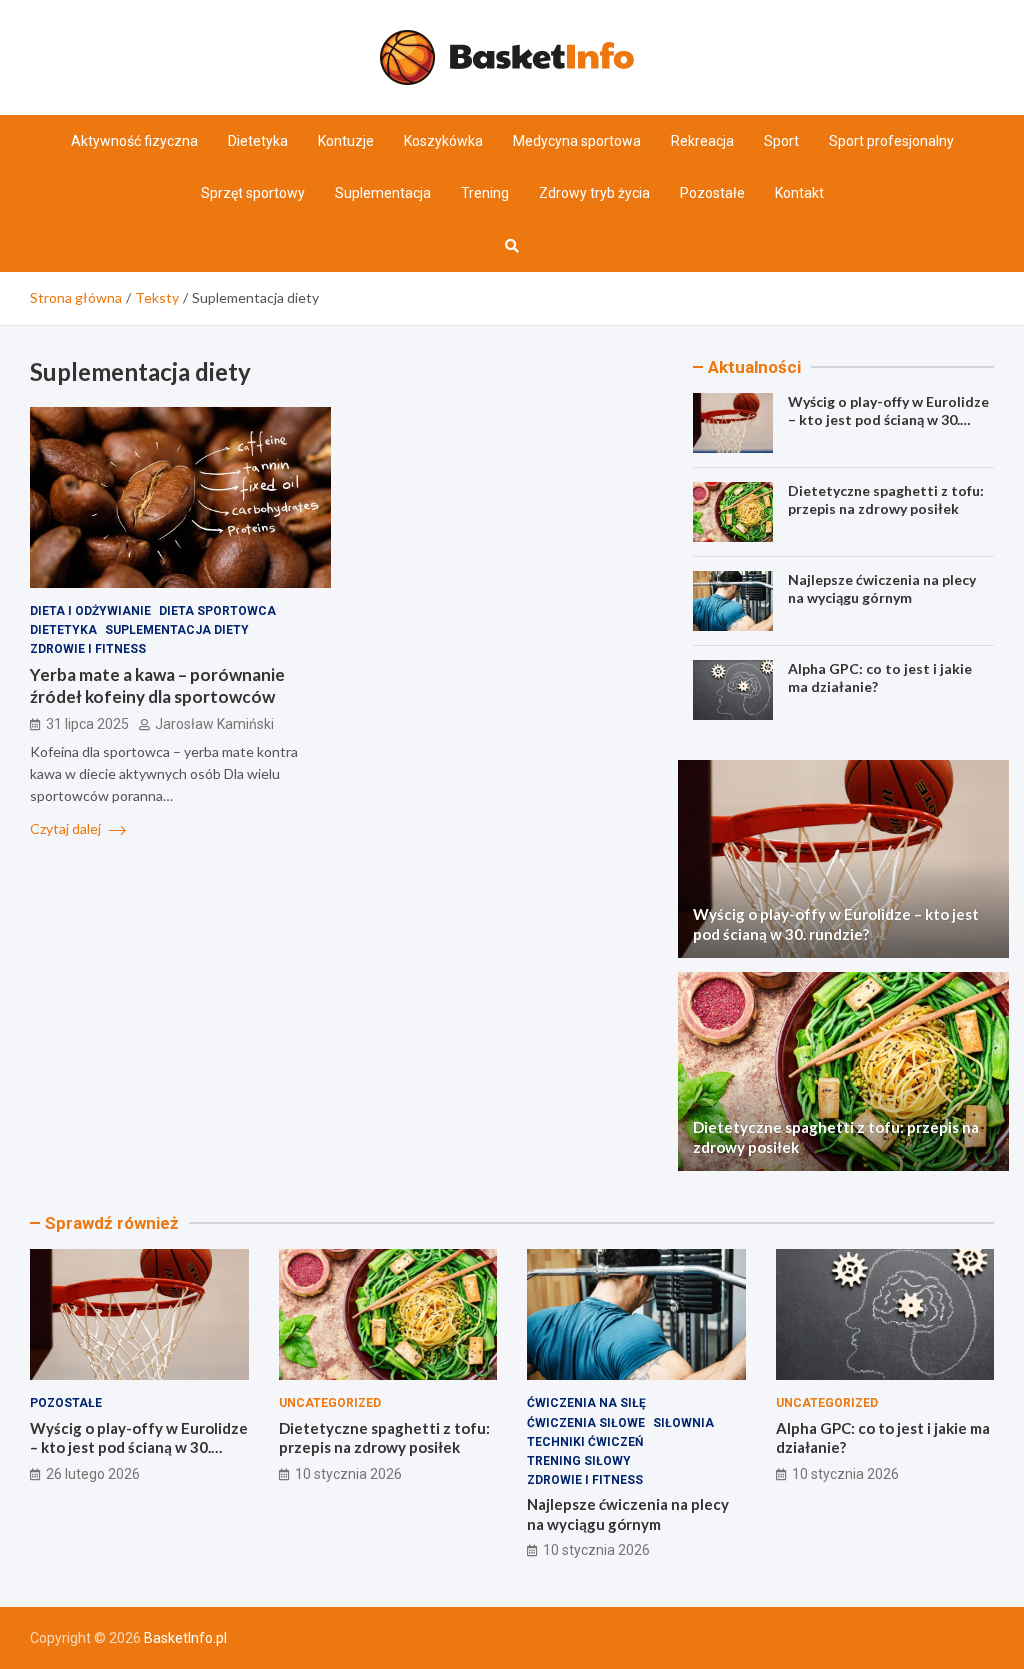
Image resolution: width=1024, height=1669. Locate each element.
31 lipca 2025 (87, 724)
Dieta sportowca (217, 611)
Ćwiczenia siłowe (586, 1423)
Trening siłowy (579, 1461)
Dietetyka (258, 141)
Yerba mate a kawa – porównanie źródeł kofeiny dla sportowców (157, 685)
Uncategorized (330, 1403)
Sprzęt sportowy (253, 193)
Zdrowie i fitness (88, 649)
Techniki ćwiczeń (585, 1442)
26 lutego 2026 (93, 1474)
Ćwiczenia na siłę (586, 1403)
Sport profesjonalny (891, 141)
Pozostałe (712, 193)
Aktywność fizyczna (134, 141)
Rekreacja (702, 141)
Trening (485, 193)
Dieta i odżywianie (90, 611)
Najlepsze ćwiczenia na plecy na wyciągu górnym (882, 588)
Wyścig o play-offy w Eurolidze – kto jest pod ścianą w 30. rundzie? (888, 419)
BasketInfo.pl (185, 1638)
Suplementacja (383, 193)
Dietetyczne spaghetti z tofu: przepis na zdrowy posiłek (886, 499)
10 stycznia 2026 (348, 1474)
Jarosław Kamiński (214, 724)
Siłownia (683, 1423)
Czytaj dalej (67, 828)
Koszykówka (443, 141)
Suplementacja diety (177, 630)
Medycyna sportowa (577, 141)
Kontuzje (346, 141)
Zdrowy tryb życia (594, 193)
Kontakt (799, 193)
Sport (781, 141)
